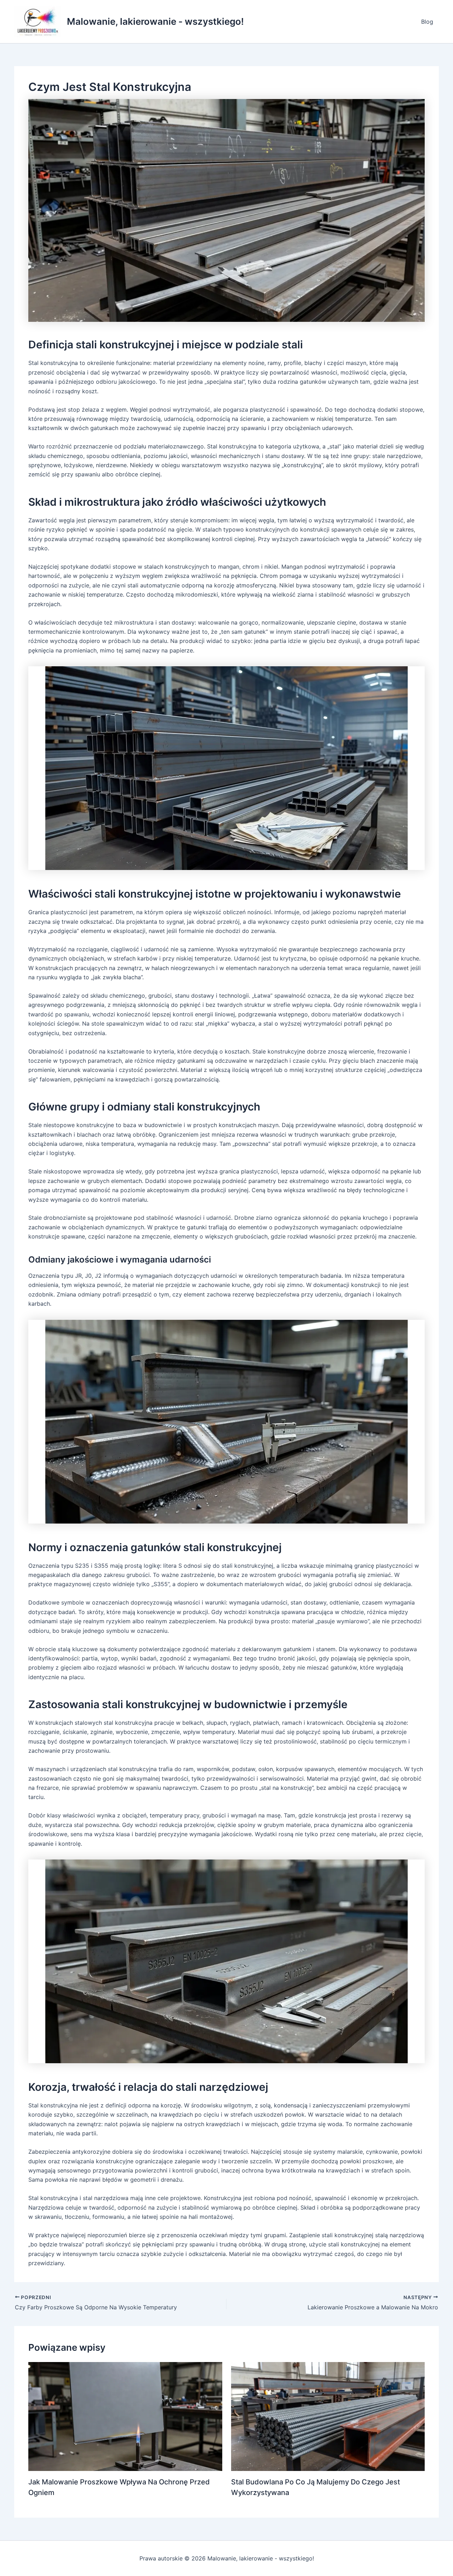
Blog (427, 22)
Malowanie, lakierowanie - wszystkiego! (155, 21)
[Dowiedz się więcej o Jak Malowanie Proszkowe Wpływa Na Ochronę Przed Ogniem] (125, 2416)
